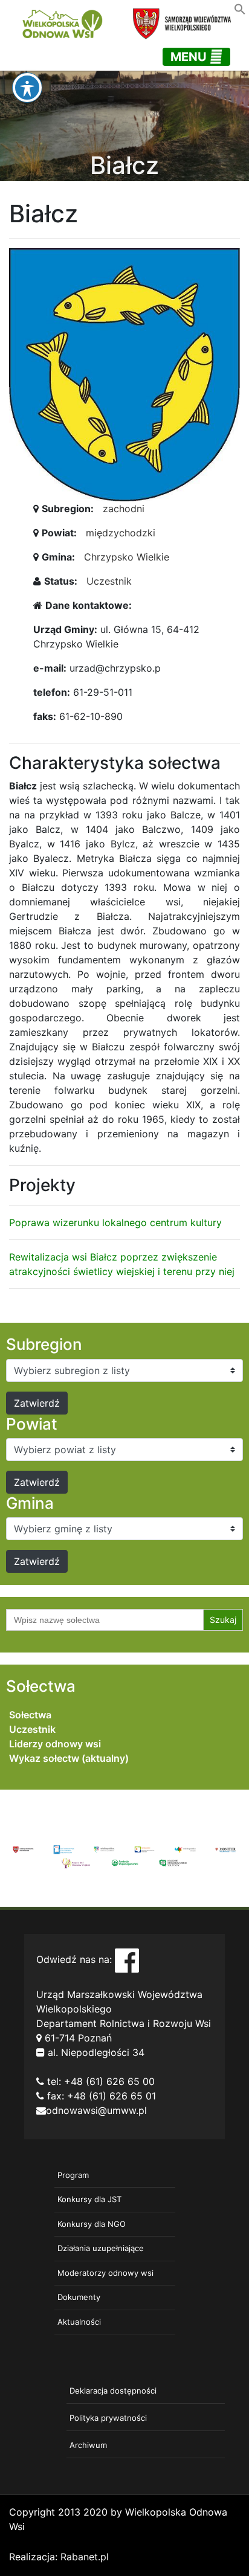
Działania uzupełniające (101, 2248)
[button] (240, 8)
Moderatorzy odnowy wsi (105, 2273)
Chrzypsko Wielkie (127, 557)
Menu (190, 57)
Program (73, 2175)
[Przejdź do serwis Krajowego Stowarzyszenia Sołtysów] (173, 1862)
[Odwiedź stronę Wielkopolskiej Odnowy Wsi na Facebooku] (127, 1959)
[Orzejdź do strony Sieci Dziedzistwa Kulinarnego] (64, 1849)
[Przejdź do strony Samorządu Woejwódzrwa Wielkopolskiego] (23, 1849)
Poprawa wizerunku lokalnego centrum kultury (115, 1222)
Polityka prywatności (108, 2418)
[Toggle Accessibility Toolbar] (27, 88)
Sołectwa (30, 1715)
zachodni (124, 509)
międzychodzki (121, 533)
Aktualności (79, 2322)
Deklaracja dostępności (113, 2391)
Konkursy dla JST (89, 2199)
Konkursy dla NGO (92, 2224)
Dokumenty (79, 2297)
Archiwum (88, 2445)
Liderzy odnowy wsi (55, 1744)
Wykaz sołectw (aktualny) (69, 1758)
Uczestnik (109, 581)
